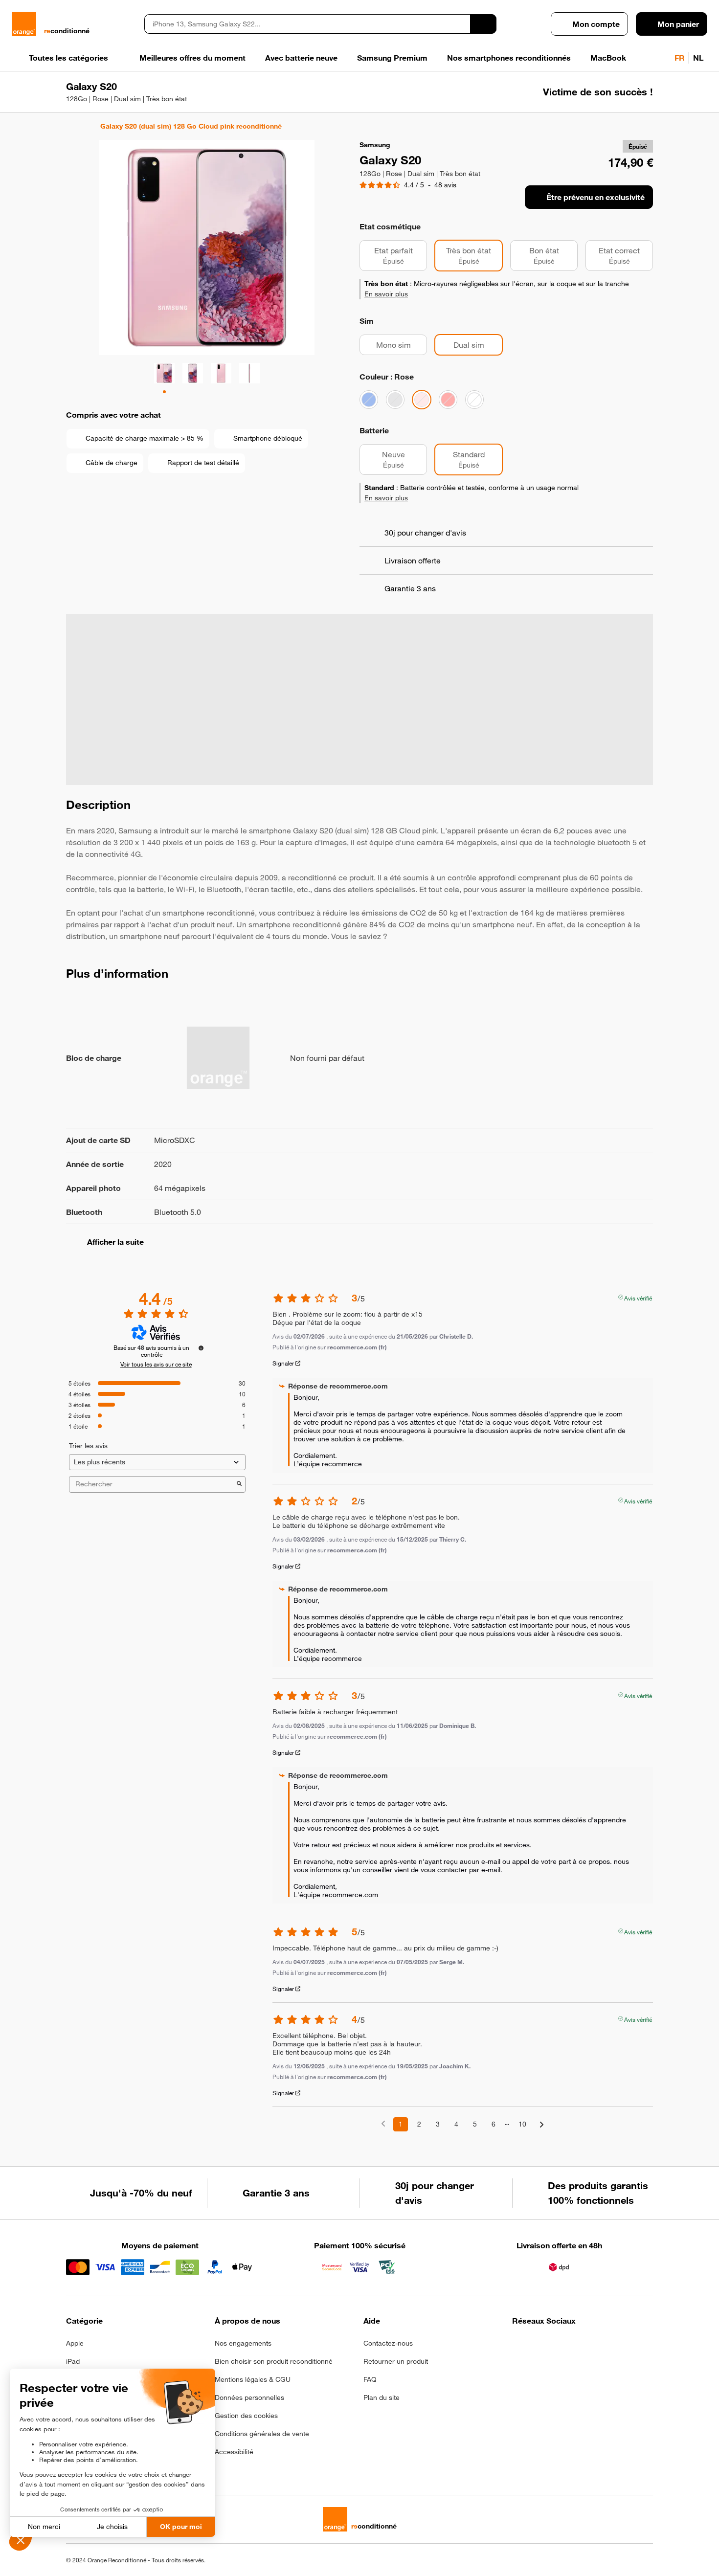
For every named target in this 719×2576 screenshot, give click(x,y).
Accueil (71, 126)
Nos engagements (243, 2343)
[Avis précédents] (383, 2123)
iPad (73, 2361)
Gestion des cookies (246, 2416)
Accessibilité (234, 2452)
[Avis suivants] (542, 2125)
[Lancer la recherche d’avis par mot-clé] (239, 1484)
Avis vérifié (638, 1297)
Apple (75, 2343)
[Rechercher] (483, 24)
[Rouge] (448, 400)
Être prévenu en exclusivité (595, 197)
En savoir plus (386, 294)
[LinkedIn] (566, 2346)
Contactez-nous (388, 2343)
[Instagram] (542, 2346)
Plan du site (382, 2397)
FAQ (370, 2379)
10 (522, 2124)
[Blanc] (474, 400)
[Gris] (395, 400)
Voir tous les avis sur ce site (156, 1364)
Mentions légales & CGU (253, 2379)
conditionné (67, 31)
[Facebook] (518, 2346)
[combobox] (307, 24)
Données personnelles (249, 2397)
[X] (590, 2346)
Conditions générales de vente (262, 2434)
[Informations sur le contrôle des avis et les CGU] (201, 1348)
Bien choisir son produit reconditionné (274, 2361)
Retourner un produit (396, 2361)
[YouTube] (614, 2346)
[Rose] (422, 400)
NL (698, 58)
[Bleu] (369, 400)
